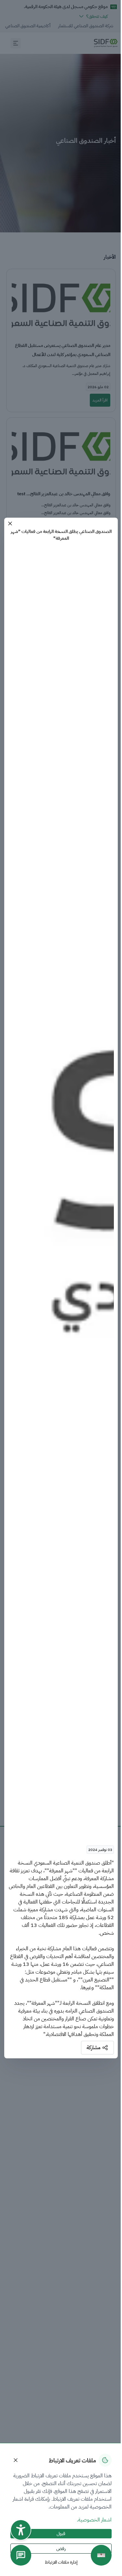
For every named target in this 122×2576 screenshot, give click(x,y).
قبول (61, 2534)
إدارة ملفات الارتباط (61, 2562)
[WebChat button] (21, 2555)
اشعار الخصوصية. (94, 2520)
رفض (61, 2549)
